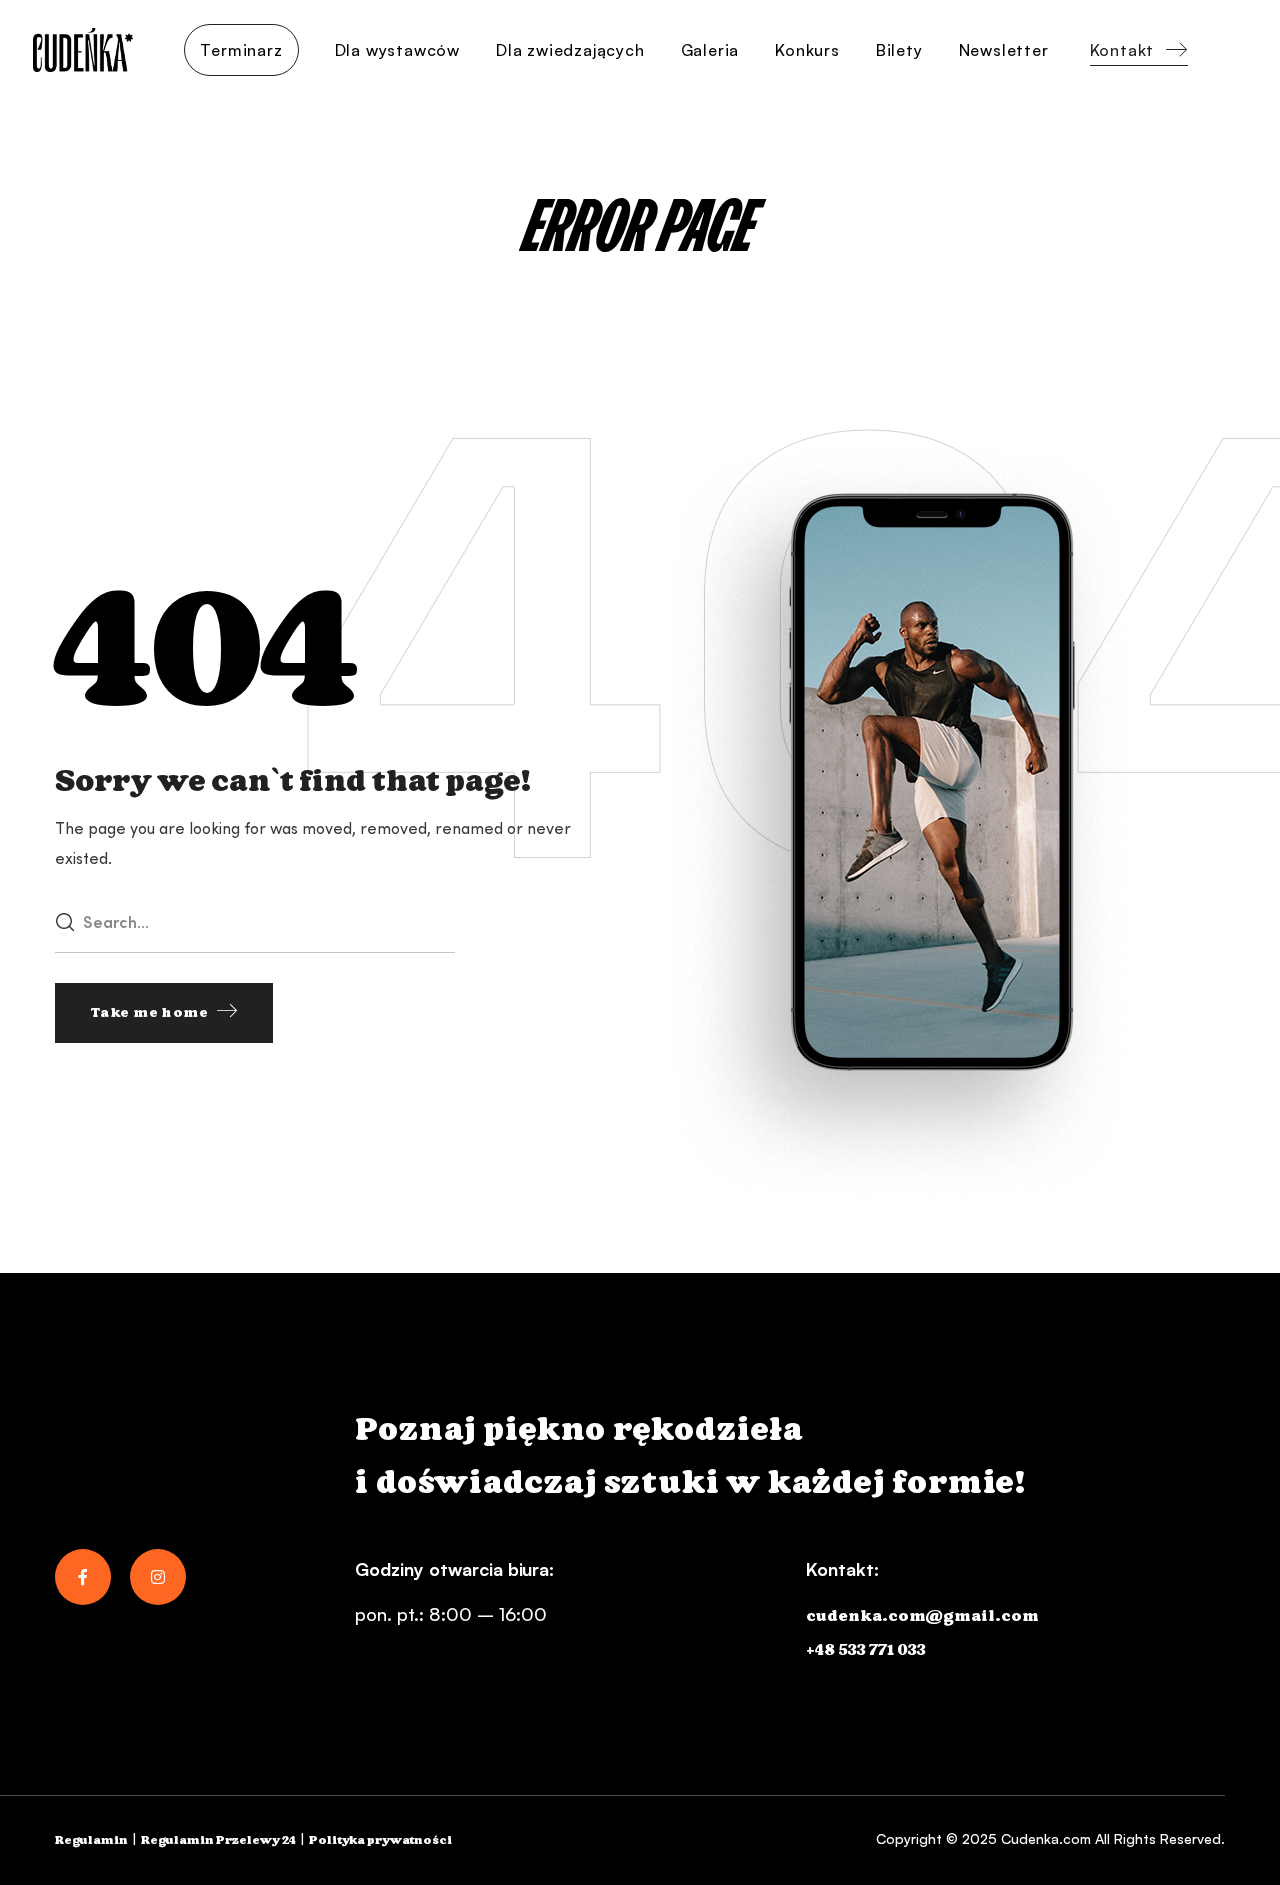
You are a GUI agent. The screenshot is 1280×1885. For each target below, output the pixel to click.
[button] (1139, 50)
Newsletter (1004, 50)
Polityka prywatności (380, 1840)
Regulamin (91, 1840)
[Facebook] (83, 1577)
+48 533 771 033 (866, 1650)
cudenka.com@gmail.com (922, 1616)
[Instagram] (158, 1577)
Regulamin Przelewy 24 (218, 1840)
